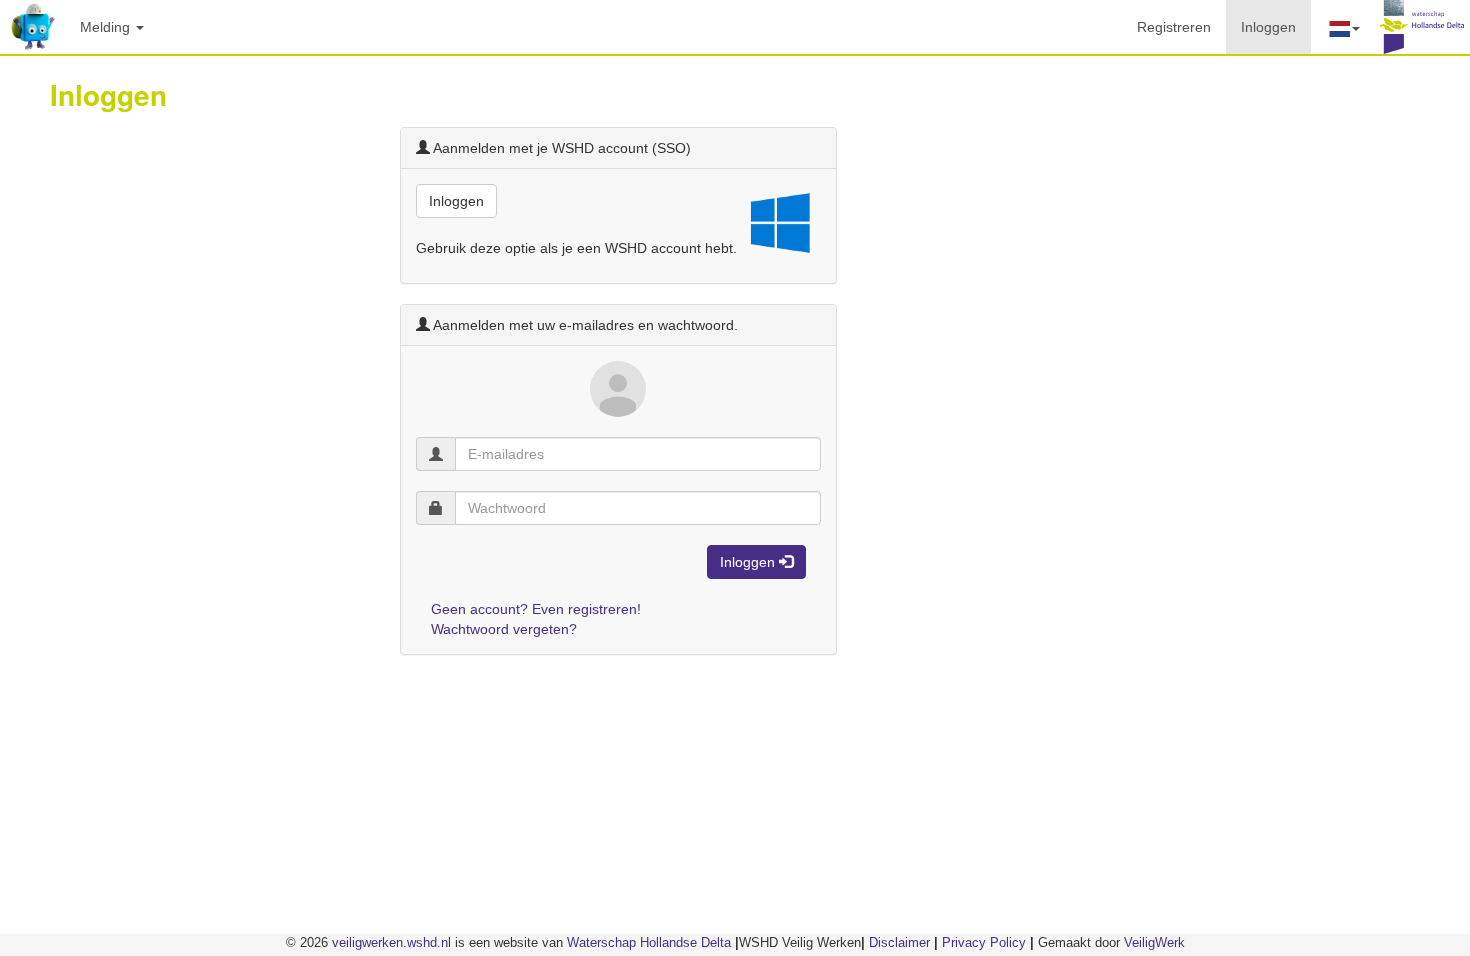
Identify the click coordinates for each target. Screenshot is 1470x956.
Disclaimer (899, 942)
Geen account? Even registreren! (536, 609)
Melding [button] (107, 27)
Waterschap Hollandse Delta (649, 942)
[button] (1343, 27)
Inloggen (1276, 26)
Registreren (1174, 27)
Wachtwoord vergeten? (504, 629)
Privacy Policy (984, 942)
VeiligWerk (1154, 942)
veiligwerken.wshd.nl (391, 942)
